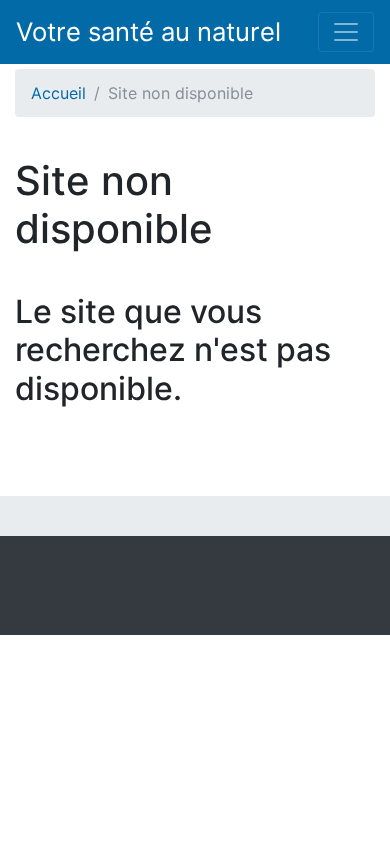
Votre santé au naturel (148, 31)
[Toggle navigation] (346, 32)
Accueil (58, 93)
